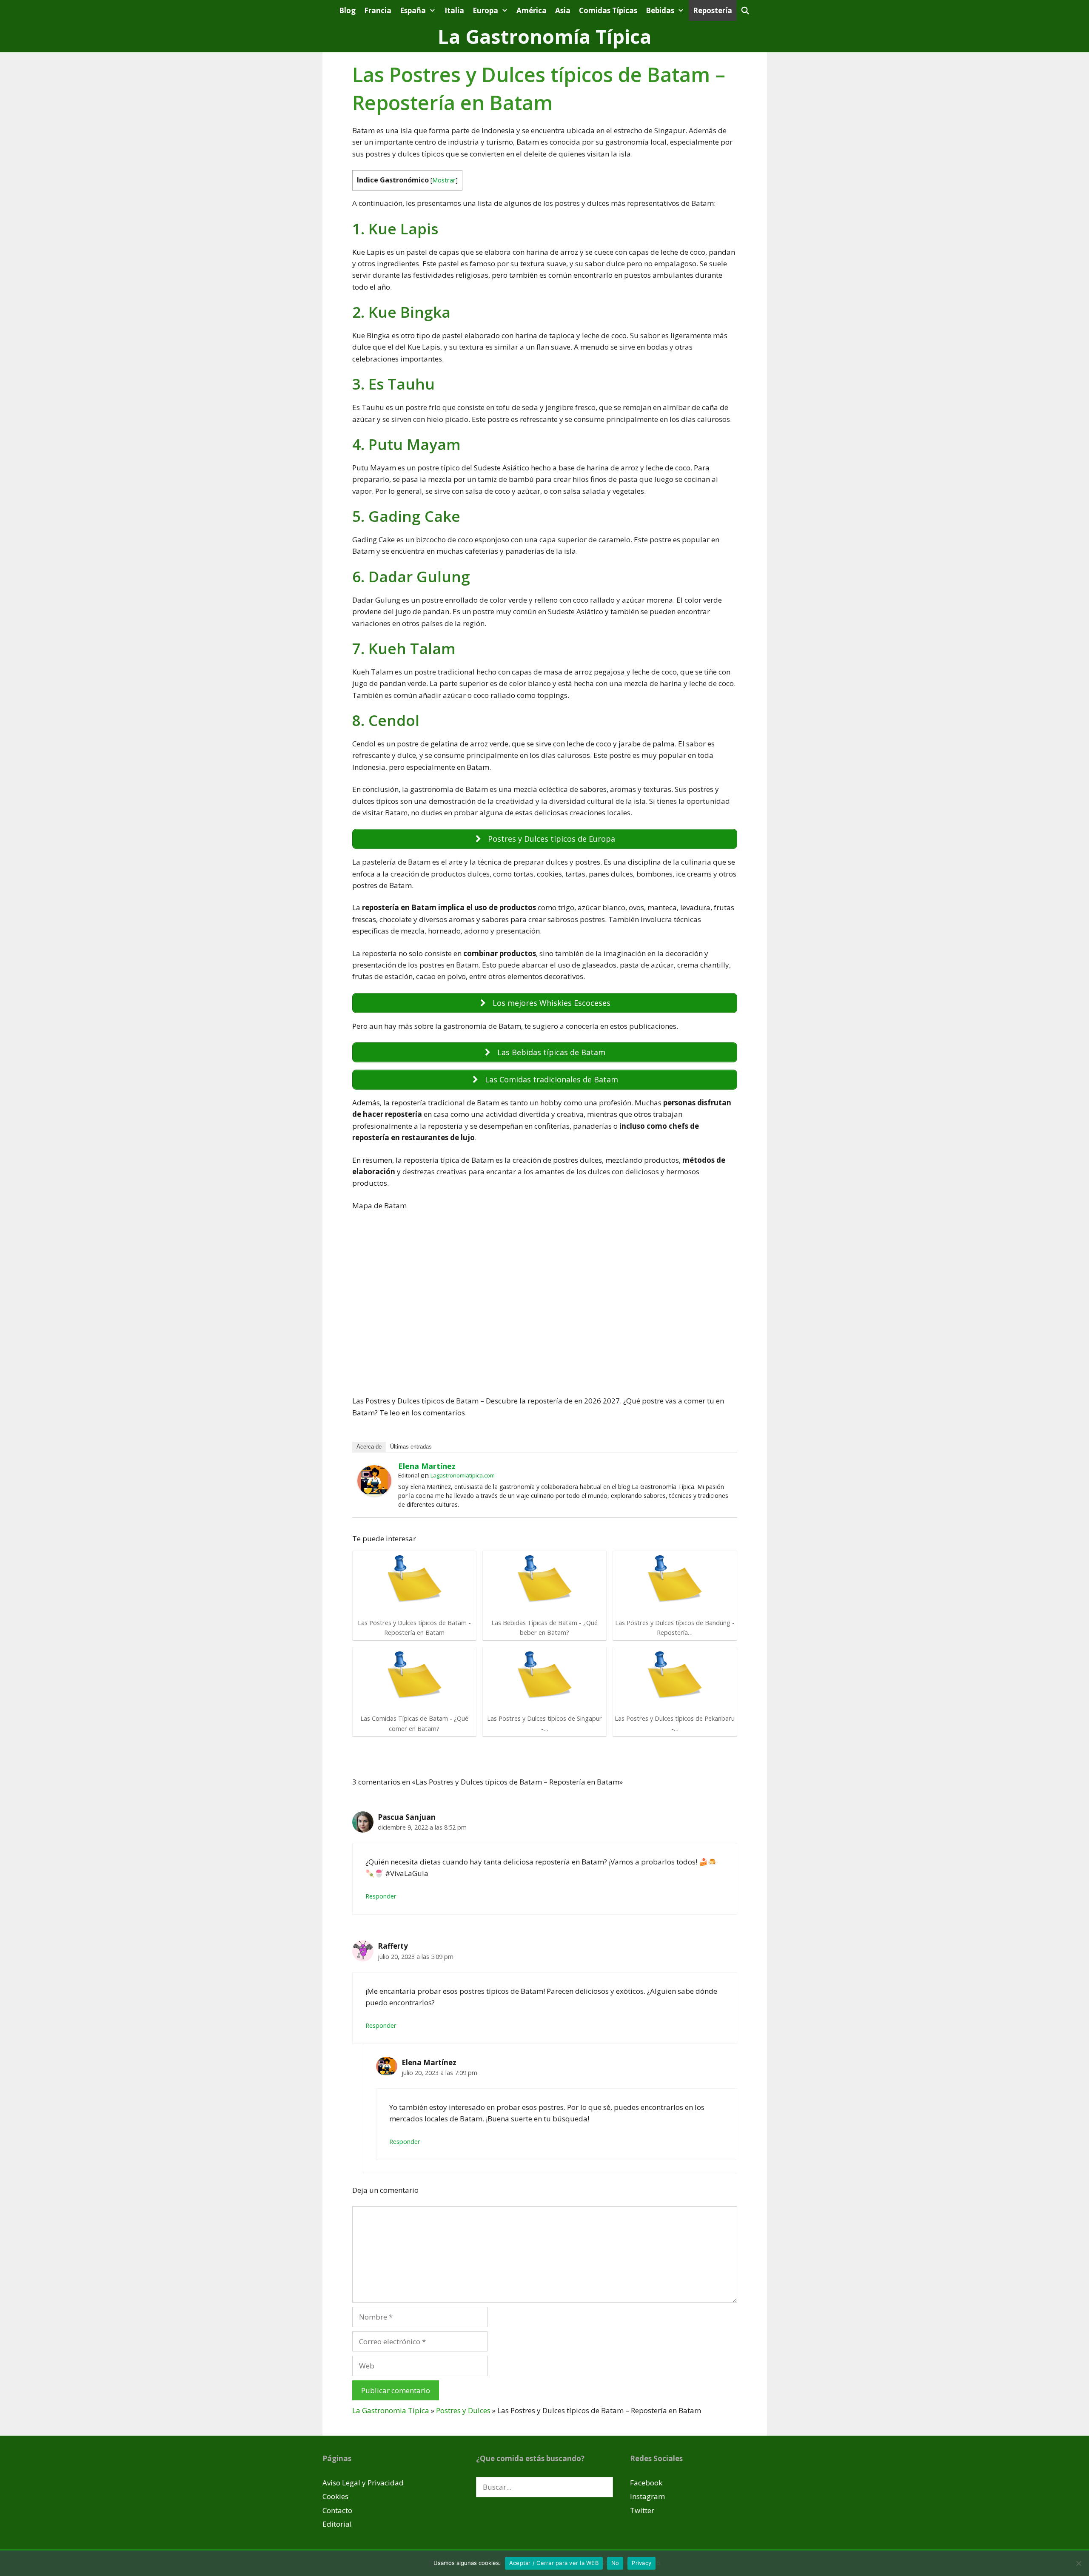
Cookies (335, 2496)
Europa (485, 10)
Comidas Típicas (608, 10)
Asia (563, 10)
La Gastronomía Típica (544, 36)
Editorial (337, 2524)
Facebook (646, 2483)
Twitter (642, 2510)
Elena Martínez (427, 1466)
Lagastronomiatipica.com (463, 1475)
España (413, 10)
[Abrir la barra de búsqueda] (745, 10)
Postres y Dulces (463, 2410)
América (532, 10)
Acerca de (369, 1447)
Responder (381, 1896)
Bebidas (660, 10)
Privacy (641, 2563)
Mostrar (444, 180)
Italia (454, 10)
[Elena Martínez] (374, 1493)
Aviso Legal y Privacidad (363, 2483)
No (615, 2563)
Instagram (647, 2496)
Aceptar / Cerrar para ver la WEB (554, 2563)
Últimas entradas (411, 1447)
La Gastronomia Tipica (391, 2410)
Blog (347, 10)
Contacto (337, 2510)
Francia (378, 10)
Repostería (713, 10)
